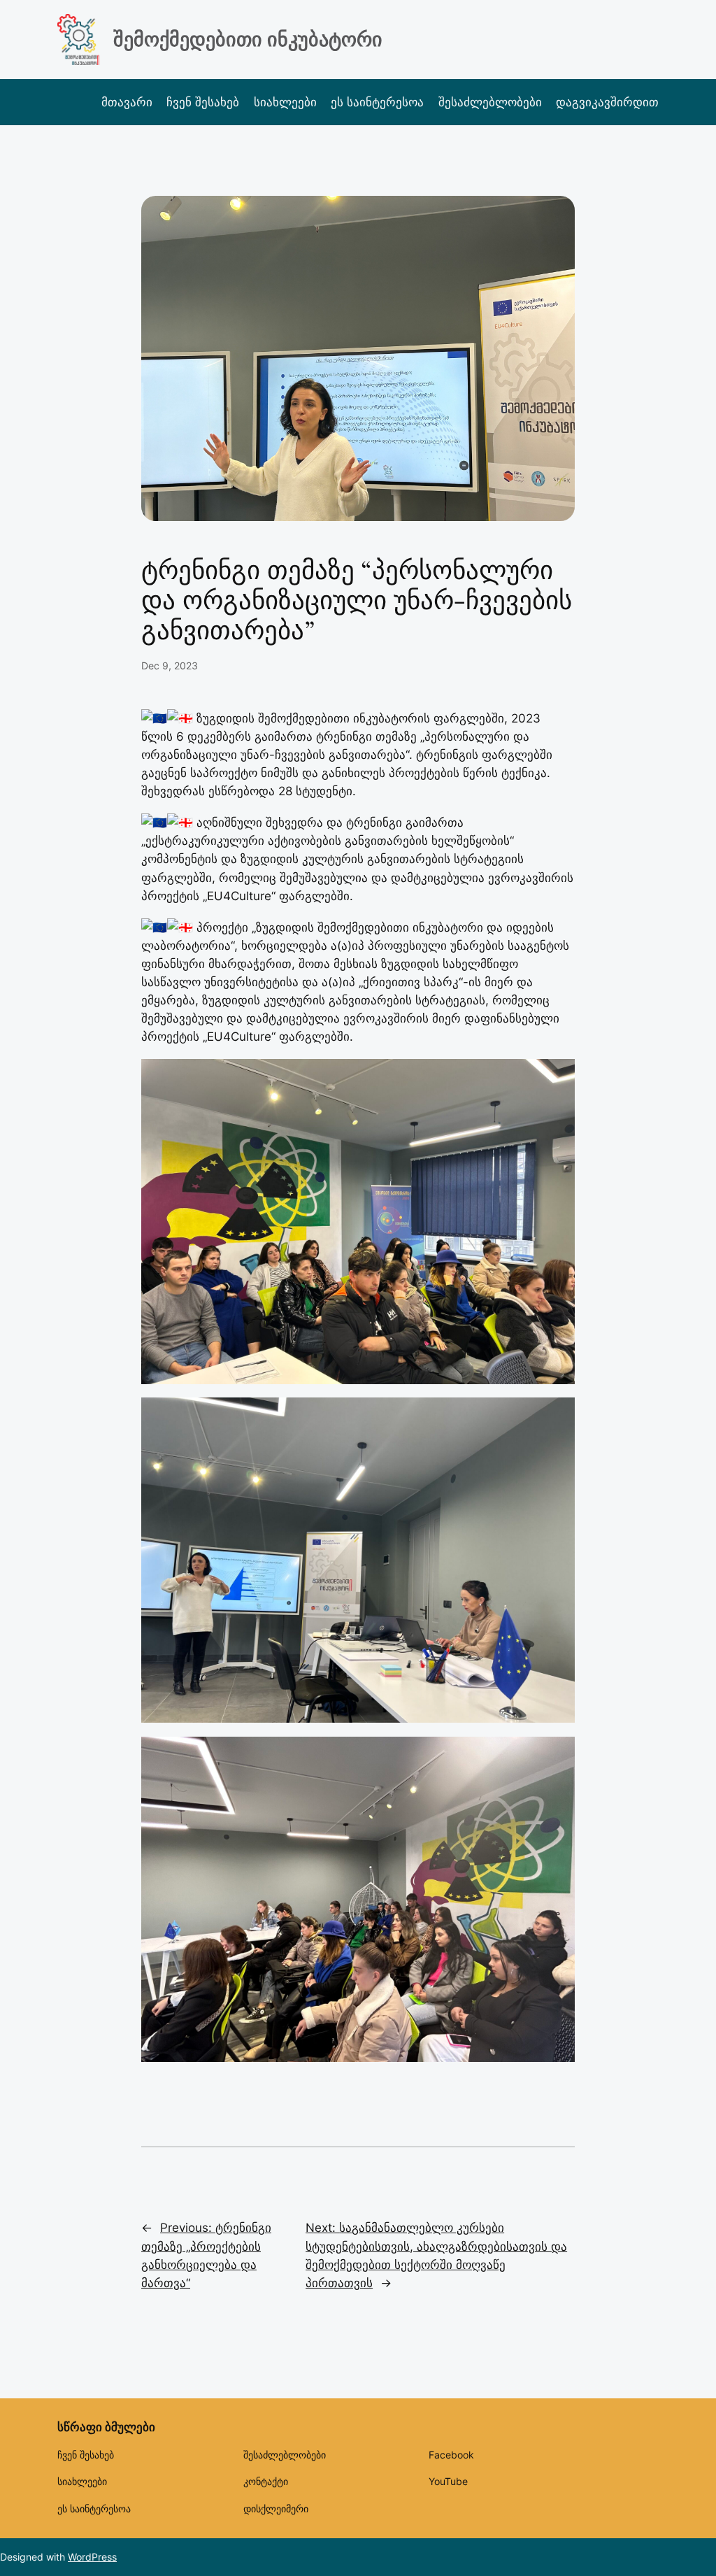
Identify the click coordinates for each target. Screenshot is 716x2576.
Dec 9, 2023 (170, 666)
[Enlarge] (557, 1077)
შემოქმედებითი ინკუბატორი (248, 39)
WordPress (92, 2557)
